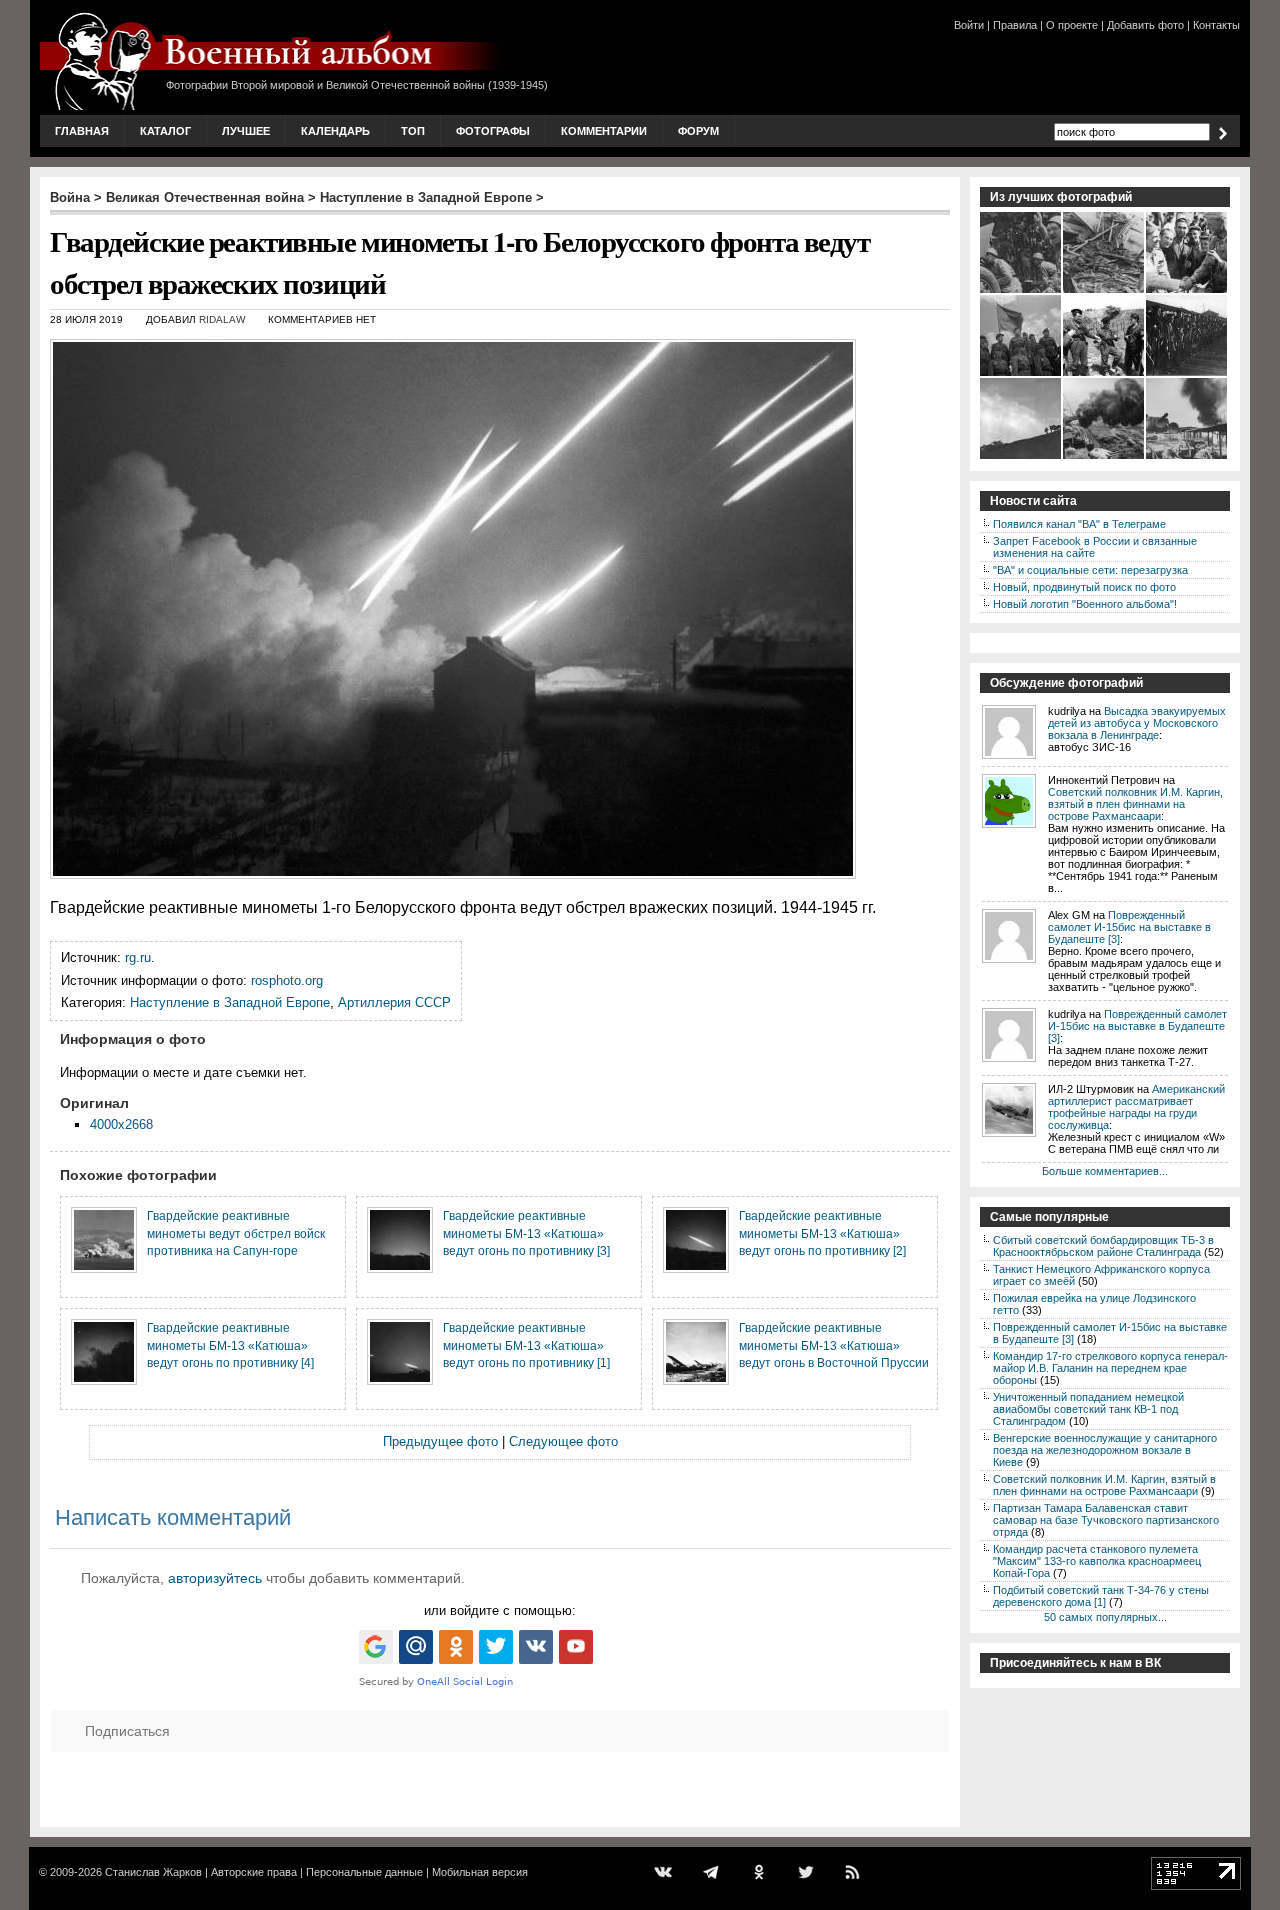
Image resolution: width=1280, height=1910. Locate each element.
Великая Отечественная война (205, 197)
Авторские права (254, 1872)
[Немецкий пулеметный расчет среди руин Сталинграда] (1104, 291)
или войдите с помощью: (500, 1610)
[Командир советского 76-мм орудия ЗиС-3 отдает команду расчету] (1021, 291)
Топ (413, 131)
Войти (969, 25)
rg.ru (138, 957)
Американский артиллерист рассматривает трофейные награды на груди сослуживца (1136, 1107)
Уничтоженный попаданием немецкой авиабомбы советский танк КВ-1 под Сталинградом (1088, 1409)
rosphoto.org (287, 980)
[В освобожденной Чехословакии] (1021, 457)
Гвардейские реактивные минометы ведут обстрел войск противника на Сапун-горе (236, 1233)
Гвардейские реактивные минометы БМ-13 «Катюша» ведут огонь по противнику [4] (230, 1345)
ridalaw (222, 319)
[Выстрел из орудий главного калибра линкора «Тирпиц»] (1104, 457)
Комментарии (604, 131)
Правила (1015, 25)
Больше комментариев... (1105, 1171)
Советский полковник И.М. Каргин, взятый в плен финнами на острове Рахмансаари (1135, 804)
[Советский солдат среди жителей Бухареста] (1187, 291)
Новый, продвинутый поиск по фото (1084, 587)
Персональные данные (364, 1872)
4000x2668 (121, 1124)
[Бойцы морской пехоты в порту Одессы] (1187, 374)
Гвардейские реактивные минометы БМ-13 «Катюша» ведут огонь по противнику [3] (526, 1233)
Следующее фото (563, 1441)
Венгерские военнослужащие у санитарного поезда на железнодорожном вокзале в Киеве (1105, 1450)
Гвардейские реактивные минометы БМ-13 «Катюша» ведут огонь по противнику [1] (526, 1345)
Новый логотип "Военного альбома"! (1085, 604)
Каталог (165, 131)
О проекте (1072, 25)
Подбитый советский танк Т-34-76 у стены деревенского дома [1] (1101, 1596)
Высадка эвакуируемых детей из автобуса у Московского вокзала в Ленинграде (1137, 723)
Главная (82, 131)
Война (70, 197)
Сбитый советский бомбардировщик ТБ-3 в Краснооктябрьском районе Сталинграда (1103, 1246)
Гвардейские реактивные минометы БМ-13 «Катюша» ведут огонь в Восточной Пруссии (834, 1345)
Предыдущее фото (440, 1441)
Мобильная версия (480, 1872)
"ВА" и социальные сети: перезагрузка (1090, 570)
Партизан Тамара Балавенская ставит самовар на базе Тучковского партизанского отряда (1106, 1520)
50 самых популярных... (1105, 1617)
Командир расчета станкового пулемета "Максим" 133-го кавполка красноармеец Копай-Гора (1097, 1561)
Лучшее (246, 131)
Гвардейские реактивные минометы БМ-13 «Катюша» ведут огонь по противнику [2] (822, 1233)
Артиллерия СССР (394, 1002)
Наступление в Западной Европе (426, 197)
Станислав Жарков (153, 1872)
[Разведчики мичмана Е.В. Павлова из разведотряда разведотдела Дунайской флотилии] (1104, 374)
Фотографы (493, 131)
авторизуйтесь (215, 1578)
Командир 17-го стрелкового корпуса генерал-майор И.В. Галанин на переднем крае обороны (1110, 1368)
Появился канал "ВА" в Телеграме (1079, 524)
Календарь (335, 131)
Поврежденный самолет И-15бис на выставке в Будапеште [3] (1129, 927)
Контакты (1216, 25)
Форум (698, 131)
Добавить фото (1145, 25)
